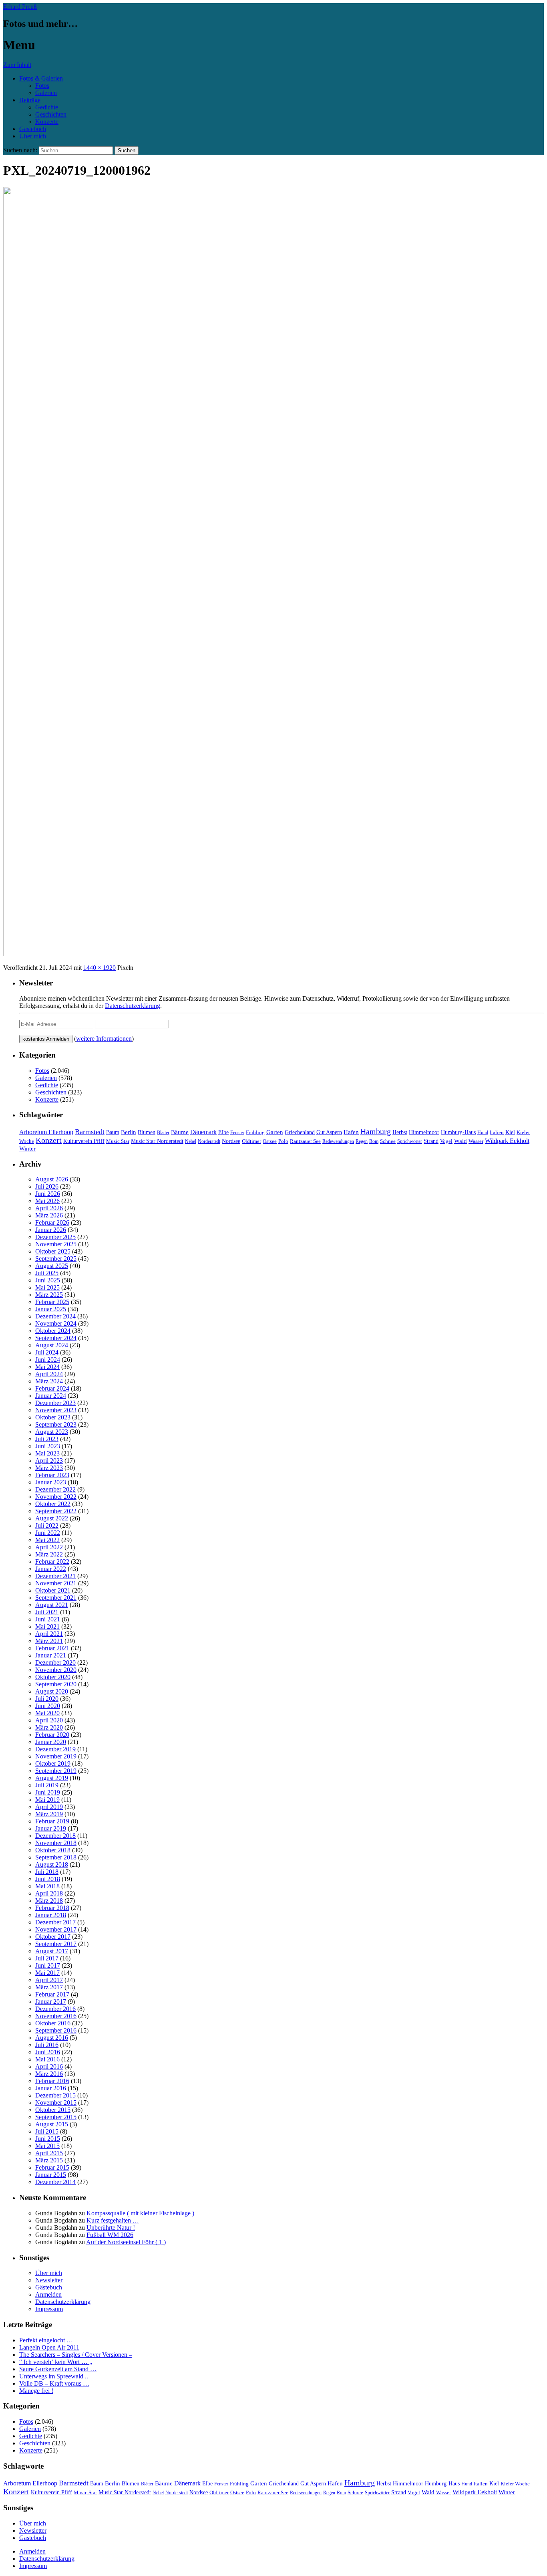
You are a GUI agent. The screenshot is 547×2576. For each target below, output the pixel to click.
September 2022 (56, 1511)
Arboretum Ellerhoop (46, 1132)
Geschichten (51, 114)
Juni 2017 (48, 1965)
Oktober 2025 (53, 1251)
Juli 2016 (47, 2045)
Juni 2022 (48, 1533)
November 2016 (56, 2016)
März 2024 (49, 1381)
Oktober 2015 (53, 2110)
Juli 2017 (47, 1958)
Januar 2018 (51, 1915)
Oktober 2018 (53, 1850)
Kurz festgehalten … (113, 2220)
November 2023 (56, 1410)
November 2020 (56, 1670)
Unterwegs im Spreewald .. (54, 2376)
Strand (431, 1141)
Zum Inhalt (17, 65)
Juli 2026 (47, 1186)
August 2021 (52, 1605)
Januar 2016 (51, 2088)
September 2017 (56, 1944)
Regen (362, 1141)
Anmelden (48, 2294)
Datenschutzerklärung (133, 1006)
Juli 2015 (47, 2131)
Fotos (42, 86)
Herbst (400, 1132)
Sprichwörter (410, 1141)
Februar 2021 (52, 1648)
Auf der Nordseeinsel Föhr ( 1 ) (126, 2242)
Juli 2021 (47, 1612)
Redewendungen (338, 1141)
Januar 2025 (51, 1309)
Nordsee (231, 1141)
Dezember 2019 (55, 1749)
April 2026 (49, 1208)
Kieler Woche (515, 2484)
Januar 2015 (51, 2175)
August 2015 (52, 2124)
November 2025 (56, 1244)
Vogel (446, 1141)
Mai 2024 (47, 1367)
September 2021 (56, 1598)
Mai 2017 (47, 1973)
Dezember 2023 (55, 1403)
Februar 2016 (52, 2081)
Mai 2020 (47, 1713)
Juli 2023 (47, 1439)
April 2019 (49, 1807)
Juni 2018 (48, 1879)
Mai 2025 (47, 1287)
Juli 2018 (47, 1872)
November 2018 (56, 1843)
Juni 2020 (48, 1706)
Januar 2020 (51, 1742)
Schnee (388, 1141)
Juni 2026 (48, 1194)
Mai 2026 (47, 1201)
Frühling (255, 1133)
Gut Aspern (329, 1132)
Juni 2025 (48, 1280)
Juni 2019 (48, 1792)
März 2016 (49, 2074)
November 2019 (56, 1756)
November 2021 (56, 1583)
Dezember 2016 (55, 2009)
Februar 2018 (52, 1908)
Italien (497, 1133)
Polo (283, 1141)
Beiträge (30, 100)
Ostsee (270, 1141)
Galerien (46, 93)
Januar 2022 (51, 1569)
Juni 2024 (48, 1360)
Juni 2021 (48, 1619)
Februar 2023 (52, 1475)
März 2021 (49, 1641)
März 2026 (49, 1215)
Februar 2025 (52, 1302)
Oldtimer (251, 1141)
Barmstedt (90, 1132)
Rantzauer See (305, 1141)
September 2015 (56, 2117)
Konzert (49, 1140)
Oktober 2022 (53, 1504)
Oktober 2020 (53, 1677)
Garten (275, 1132)
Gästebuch (33, 129)
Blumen (147, 1132)
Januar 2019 (51, 1828)
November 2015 (56, 2103)
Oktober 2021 (53, 1590)
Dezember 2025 (55, 1237)
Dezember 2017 (55, 1922)
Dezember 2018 (55, 1836)
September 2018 (56, 1857)
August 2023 (52, 1432)
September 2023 (56, 1424)
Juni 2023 (48, 1446)
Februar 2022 (52, 1562)
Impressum (49, 2309)
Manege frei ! (36, 2391)
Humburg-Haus (458, 1132)
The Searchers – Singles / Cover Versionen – (76, 2355)
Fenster (237, 1133)
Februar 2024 (52, 1388)
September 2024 (56, 1338)
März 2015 (49, 2160)
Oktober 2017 (53, 1937)
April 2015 (49, 2153)
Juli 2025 (47, 1273)
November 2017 (56, 1929)
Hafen (351, 1132)
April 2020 (49, 1720)
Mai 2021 (47, 1626)
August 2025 (52, 1266)
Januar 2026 (51, 1230)
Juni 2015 (48, 2139)
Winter (27, 1148)
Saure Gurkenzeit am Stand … (58, 2369)
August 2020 (52, 1691)
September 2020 (56, 1684)
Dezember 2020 (55, 1662)
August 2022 (52, 1518)
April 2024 (49, 1374)
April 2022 (49, 1547)
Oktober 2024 (53, 1331)
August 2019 (52, 1778)
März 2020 (49, 1727)
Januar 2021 (51, 1655)
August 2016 (52, 2038)
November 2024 (56, 1323)
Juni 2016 (48, 2052)
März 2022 (49, 1554)
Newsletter (49, 2280)
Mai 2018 (47, 1886)
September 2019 (56, 1771)
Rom (374, 1141)
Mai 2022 (47, 1540)
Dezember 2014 (55, 2182)
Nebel (191, 1141)
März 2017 (49, 1987)
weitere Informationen (104, 1039)
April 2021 (49, 1634)
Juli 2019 (47, 1785)
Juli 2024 (47, 1352)
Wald (461, 1141)
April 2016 (49, 2066)
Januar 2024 (51, 1396)
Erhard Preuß (20, 7)
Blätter (163, 1133)
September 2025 (56, 1259)
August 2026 (52, 1179)
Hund (483, 1133)
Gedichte (47, 107)
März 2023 (49, 1468)
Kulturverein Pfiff (84, 1141)
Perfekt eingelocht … (46, 2340)
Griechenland (300, 1132)
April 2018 (49, 1893)
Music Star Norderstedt (157, 1141)
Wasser (476, 1141)
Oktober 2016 (53, 2023)
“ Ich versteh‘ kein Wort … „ (56, 2362)
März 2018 (49, 1901)
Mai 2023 (47, 1453)
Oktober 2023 (53, 1417)
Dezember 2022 (55, 1489)
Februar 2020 (52, 1735)
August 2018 (52, 1864)
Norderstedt (209, 1141)
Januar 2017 (51, 2002)
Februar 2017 (52, 1994)
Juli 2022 (47, 1525)
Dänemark (203, 1132)
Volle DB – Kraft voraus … (54, 2383)
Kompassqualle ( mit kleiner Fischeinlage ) (140, 2213)
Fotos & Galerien (41, 78)
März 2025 (49, 1295)
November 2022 (56, 1497)
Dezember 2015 (55, 2095)
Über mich (33, 136)
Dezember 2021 (55, 1576)
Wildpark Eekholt (507, 1141)
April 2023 (49, 1461)
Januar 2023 (51, 1482)
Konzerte (47, 122)
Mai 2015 (47, 2146)
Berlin (129, 1132)
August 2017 (52, 1951)
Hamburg (376, 1131)
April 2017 (49, 1980)
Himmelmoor (424, 1132)
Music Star (118, 1141)
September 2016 (56, 2030)
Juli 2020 (47, 1699)
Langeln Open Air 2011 (49, 2347)
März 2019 (49, 1814)
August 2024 (52, 1345)
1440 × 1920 (100, 968)
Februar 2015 (52, 2167)
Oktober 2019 (53, 1763)
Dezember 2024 (55, 1316)
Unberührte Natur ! (111, 2228)
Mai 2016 (47, 2059)
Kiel (510, 1132)
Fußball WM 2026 (110, 2235)
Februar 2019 (52, 1821)
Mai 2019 (47, 1800)
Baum (113, 1132)
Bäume (180, 1132)
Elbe (223, 1132)
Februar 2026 (52, 1222)
